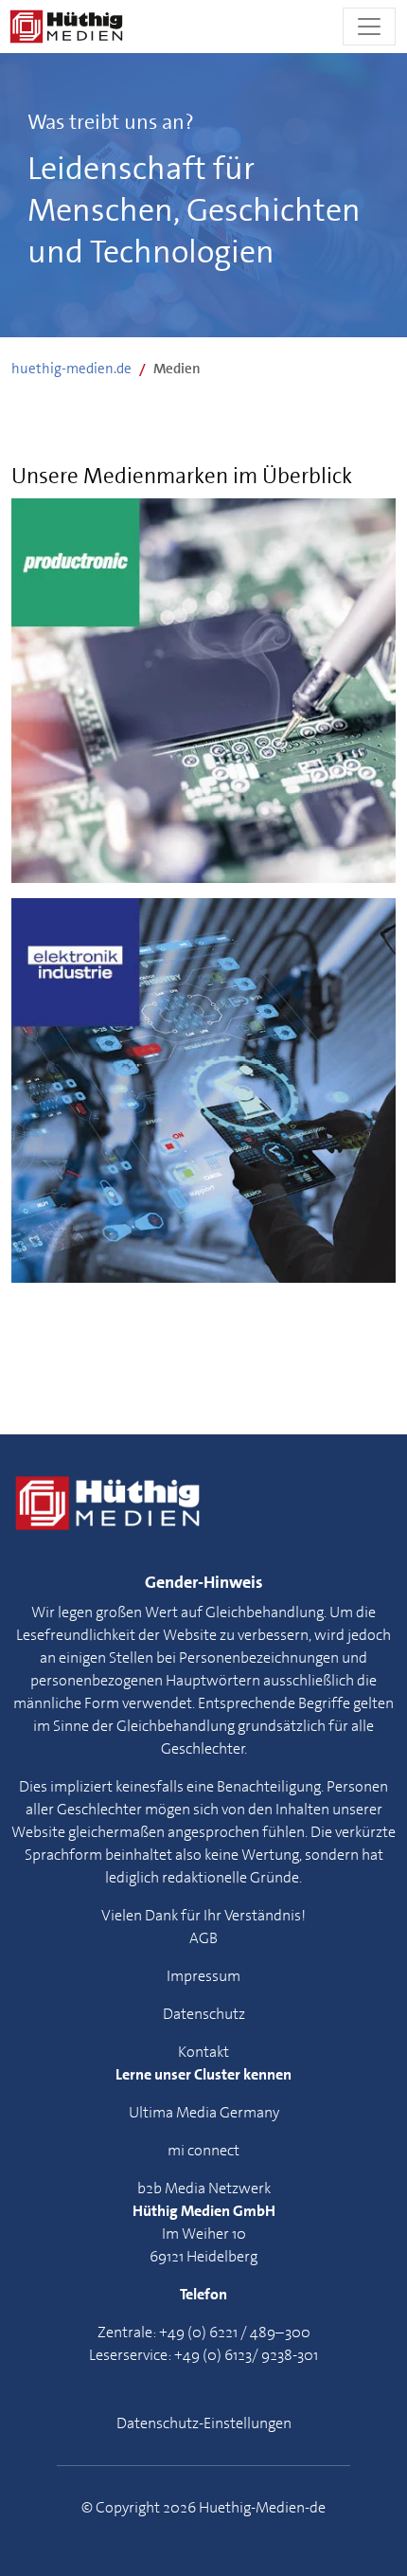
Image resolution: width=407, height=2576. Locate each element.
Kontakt (203, 2052)
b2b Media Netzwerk (204, 2188)
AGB (203, 1938)
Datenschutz (204, 2014)
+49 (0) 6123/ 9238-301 (246, 2355)
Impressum (203, 1976)
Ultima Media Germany (204, 2112)
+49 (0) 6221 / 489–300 (235, 2332)
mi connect (203, 2150)
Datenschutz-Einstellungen (204, 2423)
